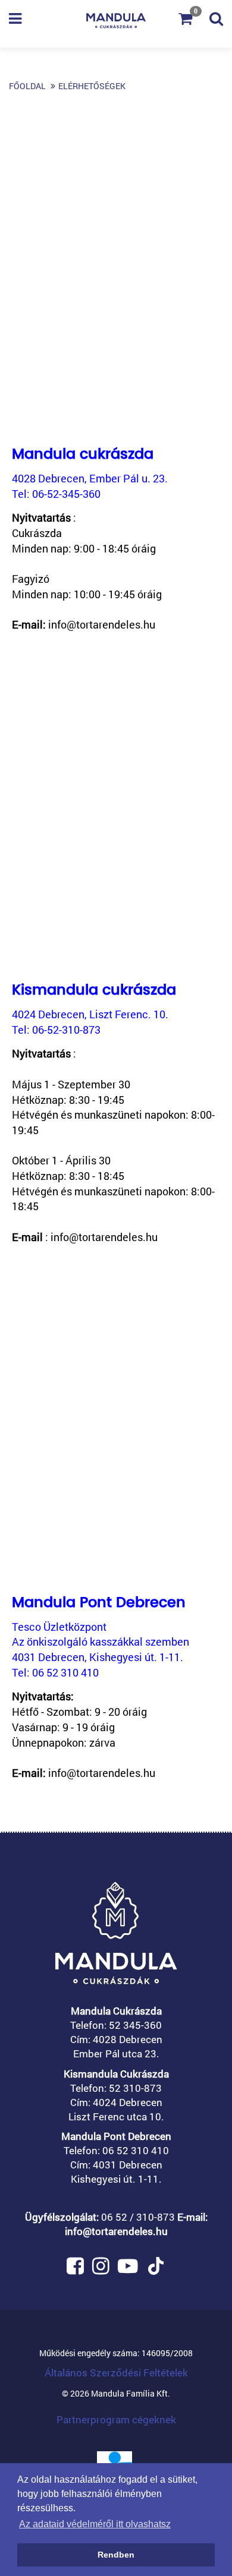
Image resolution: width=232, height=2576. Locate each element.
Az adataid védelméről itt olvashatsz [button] (95, 2524)
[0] (194, 20)
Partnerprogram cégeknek (116, 2419)
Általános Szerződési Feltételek (116, 2373)
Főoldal (27, 86)
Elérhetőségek (92, 86)
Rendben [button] (116, 2555)
